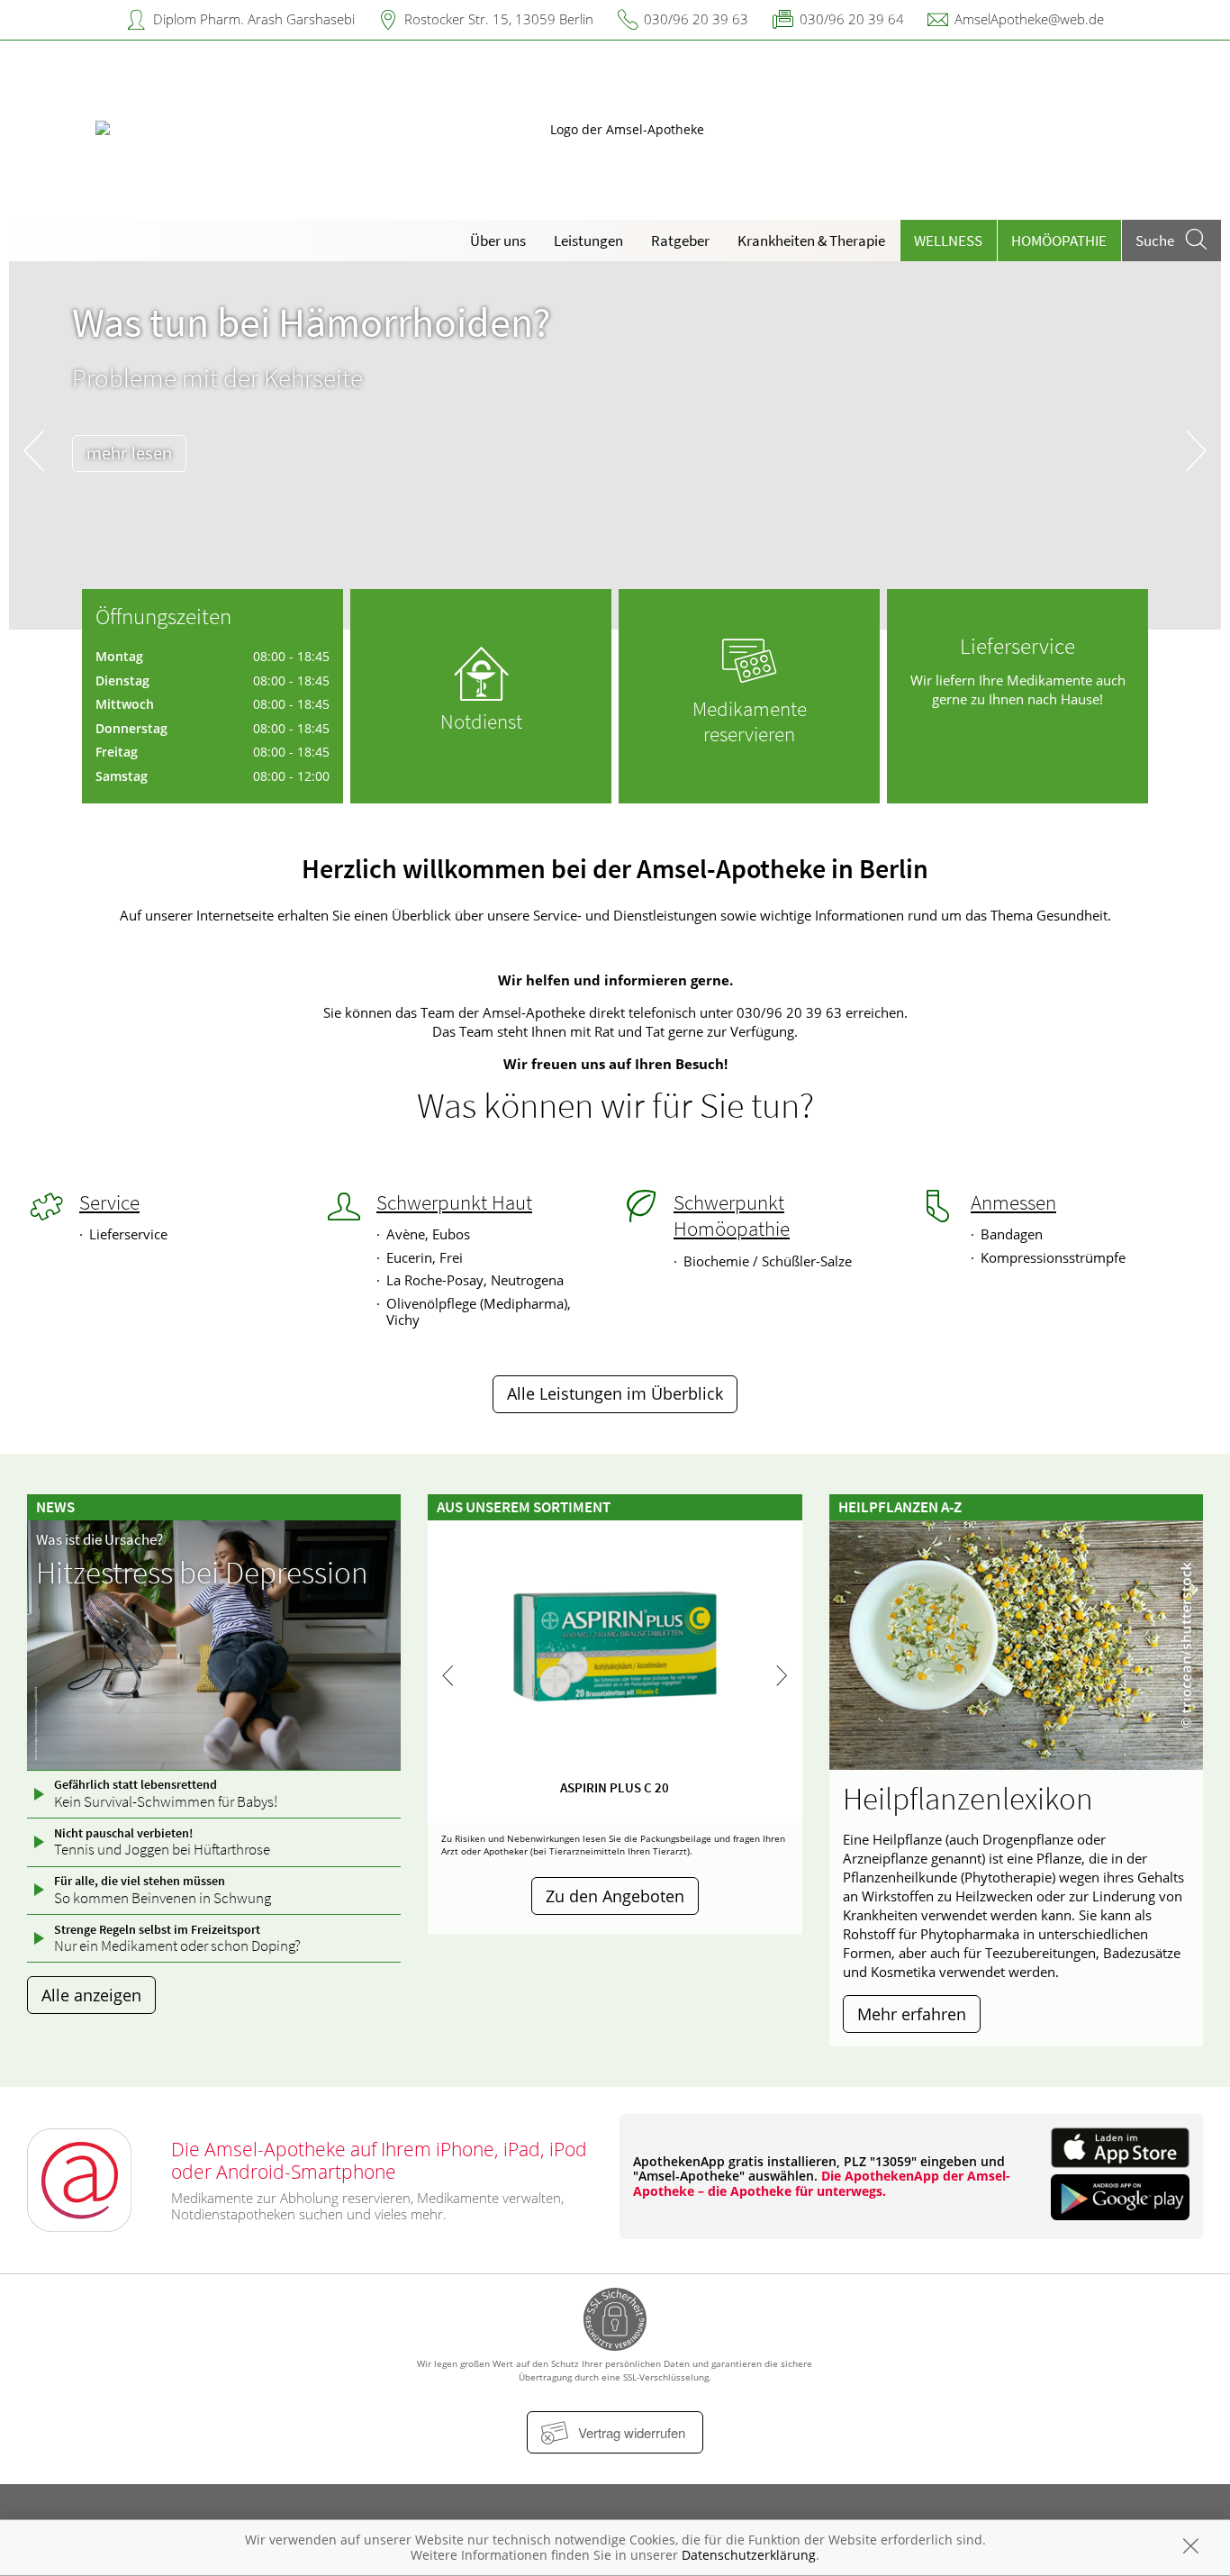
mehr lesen (129, 453)
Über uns (498, 240)
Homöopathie (1059, 240)
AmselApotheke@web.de (1029, 19)
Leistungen (588, 240)
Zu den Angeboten (615, 1896)
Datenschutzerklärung (749, 2555)
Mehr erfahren (912, 2014)
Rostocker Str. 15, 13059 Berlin (499, 19)
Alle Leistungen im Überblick (615, 1393)
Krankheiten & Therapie (811, 240)
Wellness (948, 240)
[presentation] (34, 450)
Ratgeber (680, 240)
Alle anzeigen (91, 1995)
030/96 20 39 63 (696, 19)
